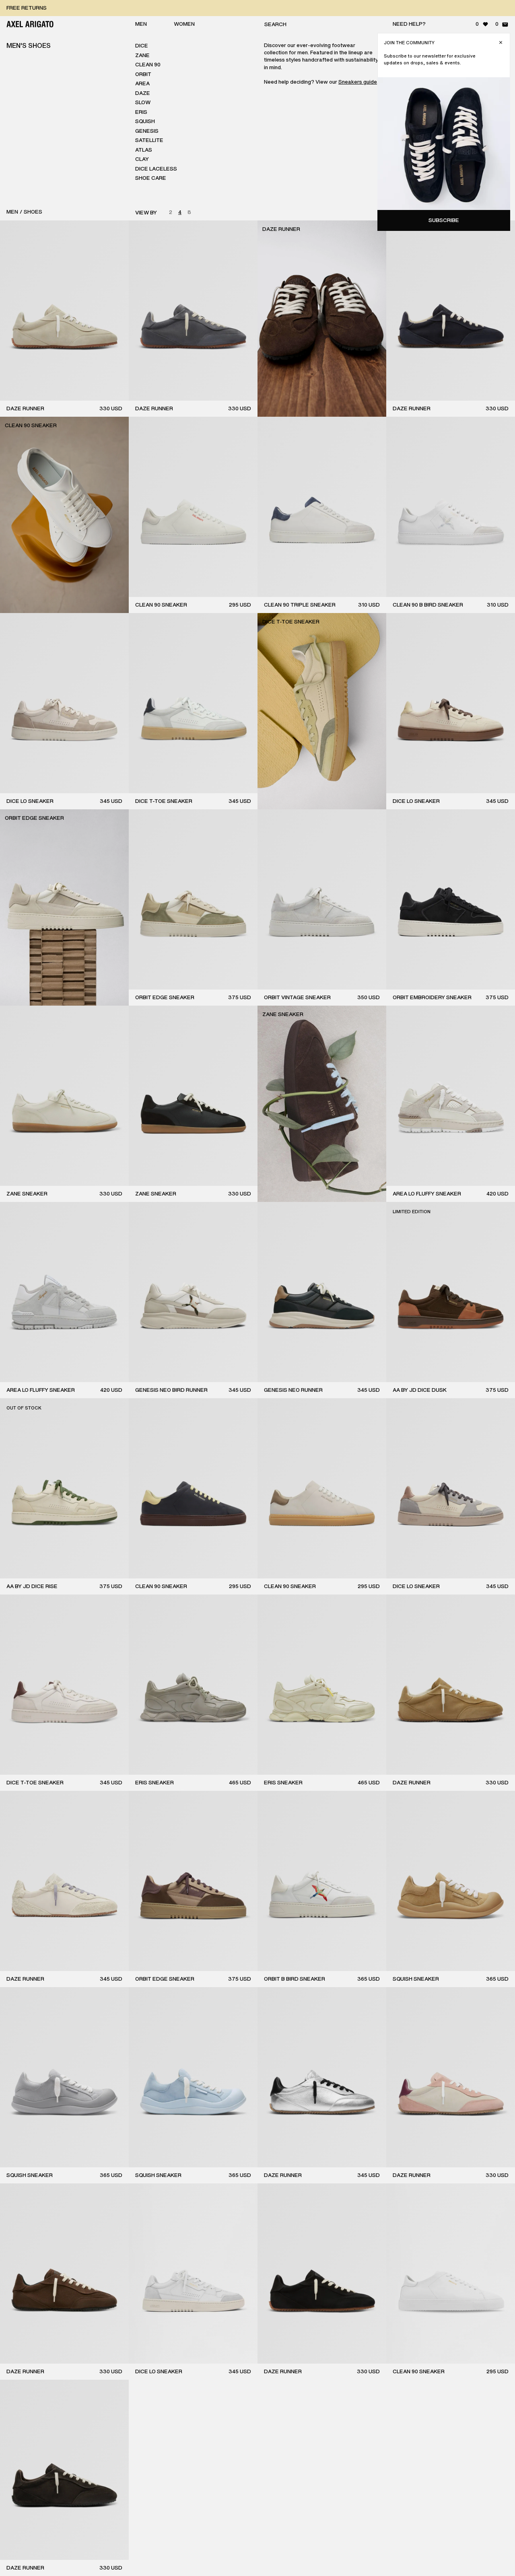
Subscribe (444, 220)
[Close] (501, 42)
